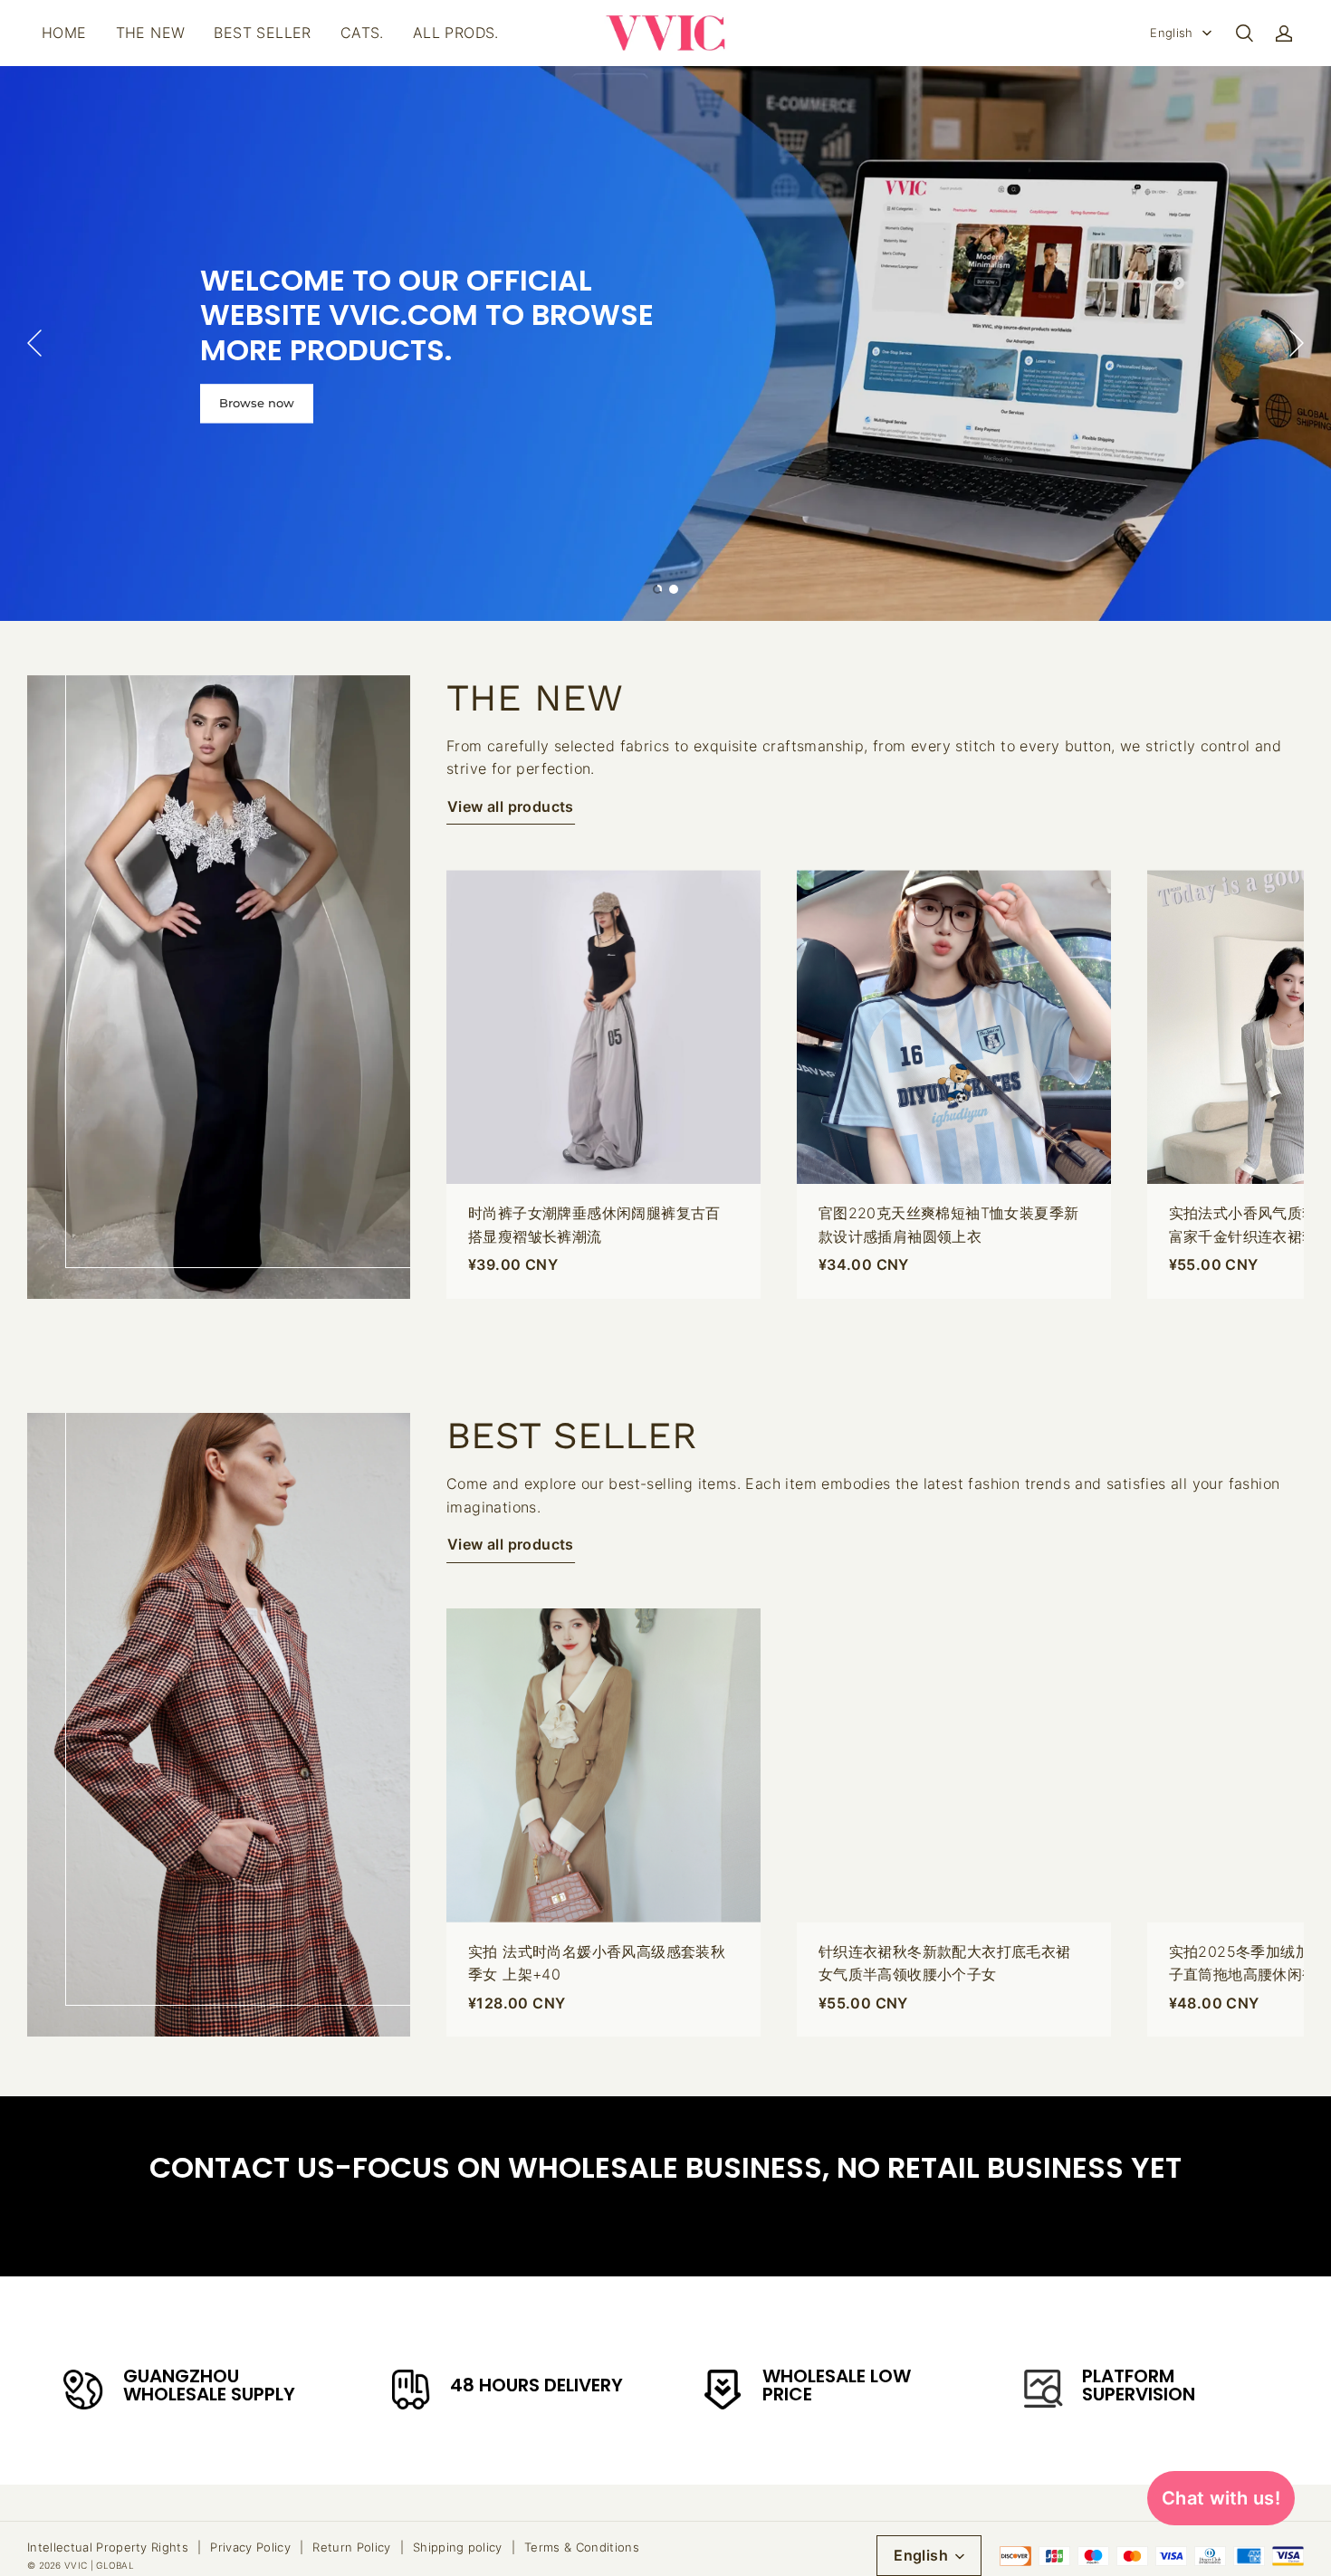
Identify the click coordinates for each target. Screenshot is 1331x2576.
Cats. (362, 33)
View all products (511, 806)
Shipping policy (458, 2547)
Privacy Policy (250, 2547)
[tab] (657, 589)
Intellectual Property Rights (108, 2547)
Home (64, 33)
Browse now (257, 404)
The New (151, 33)
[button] (1244, 33)
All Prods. (456, 33)
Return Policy (351, 2547)
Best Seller (262, 33)
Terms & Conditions (582, 2547)
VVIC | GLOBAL (99, 2565)
